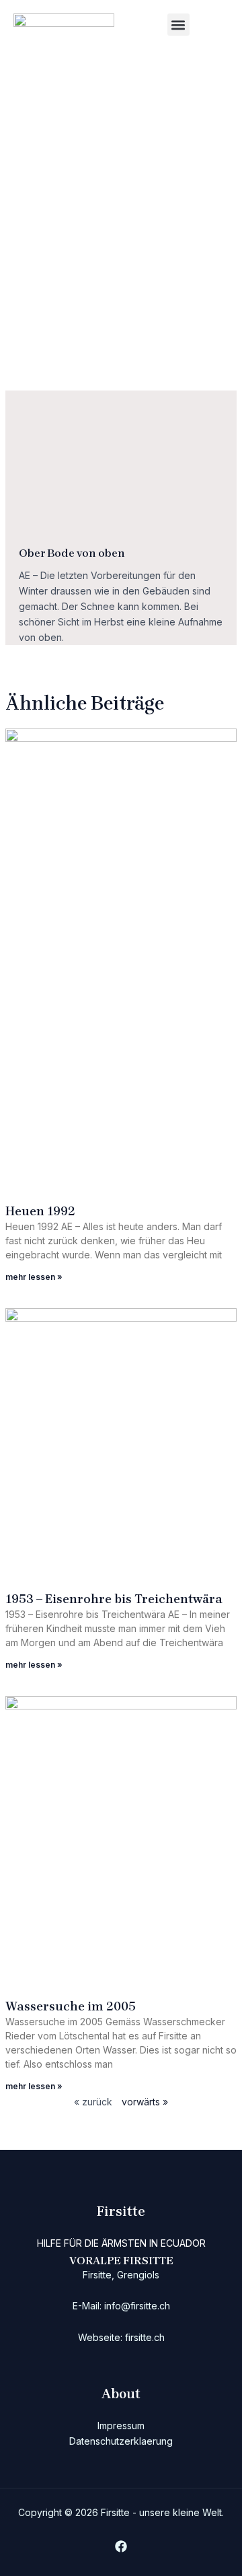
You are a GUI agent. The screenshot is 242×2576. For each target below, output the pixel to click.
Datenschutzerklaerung (121, 2441)
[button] (178, 25)
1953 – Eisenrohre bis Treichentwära (114, 1599)
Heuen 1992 (40, 1211)
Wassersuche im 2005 (71, 2006)
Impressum (121, 2426)
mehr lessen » (34, 1277)
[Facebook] (121, 2546)
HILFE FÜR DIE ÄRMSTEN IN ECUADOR (121, 2243)
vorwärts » (145, 2102)
